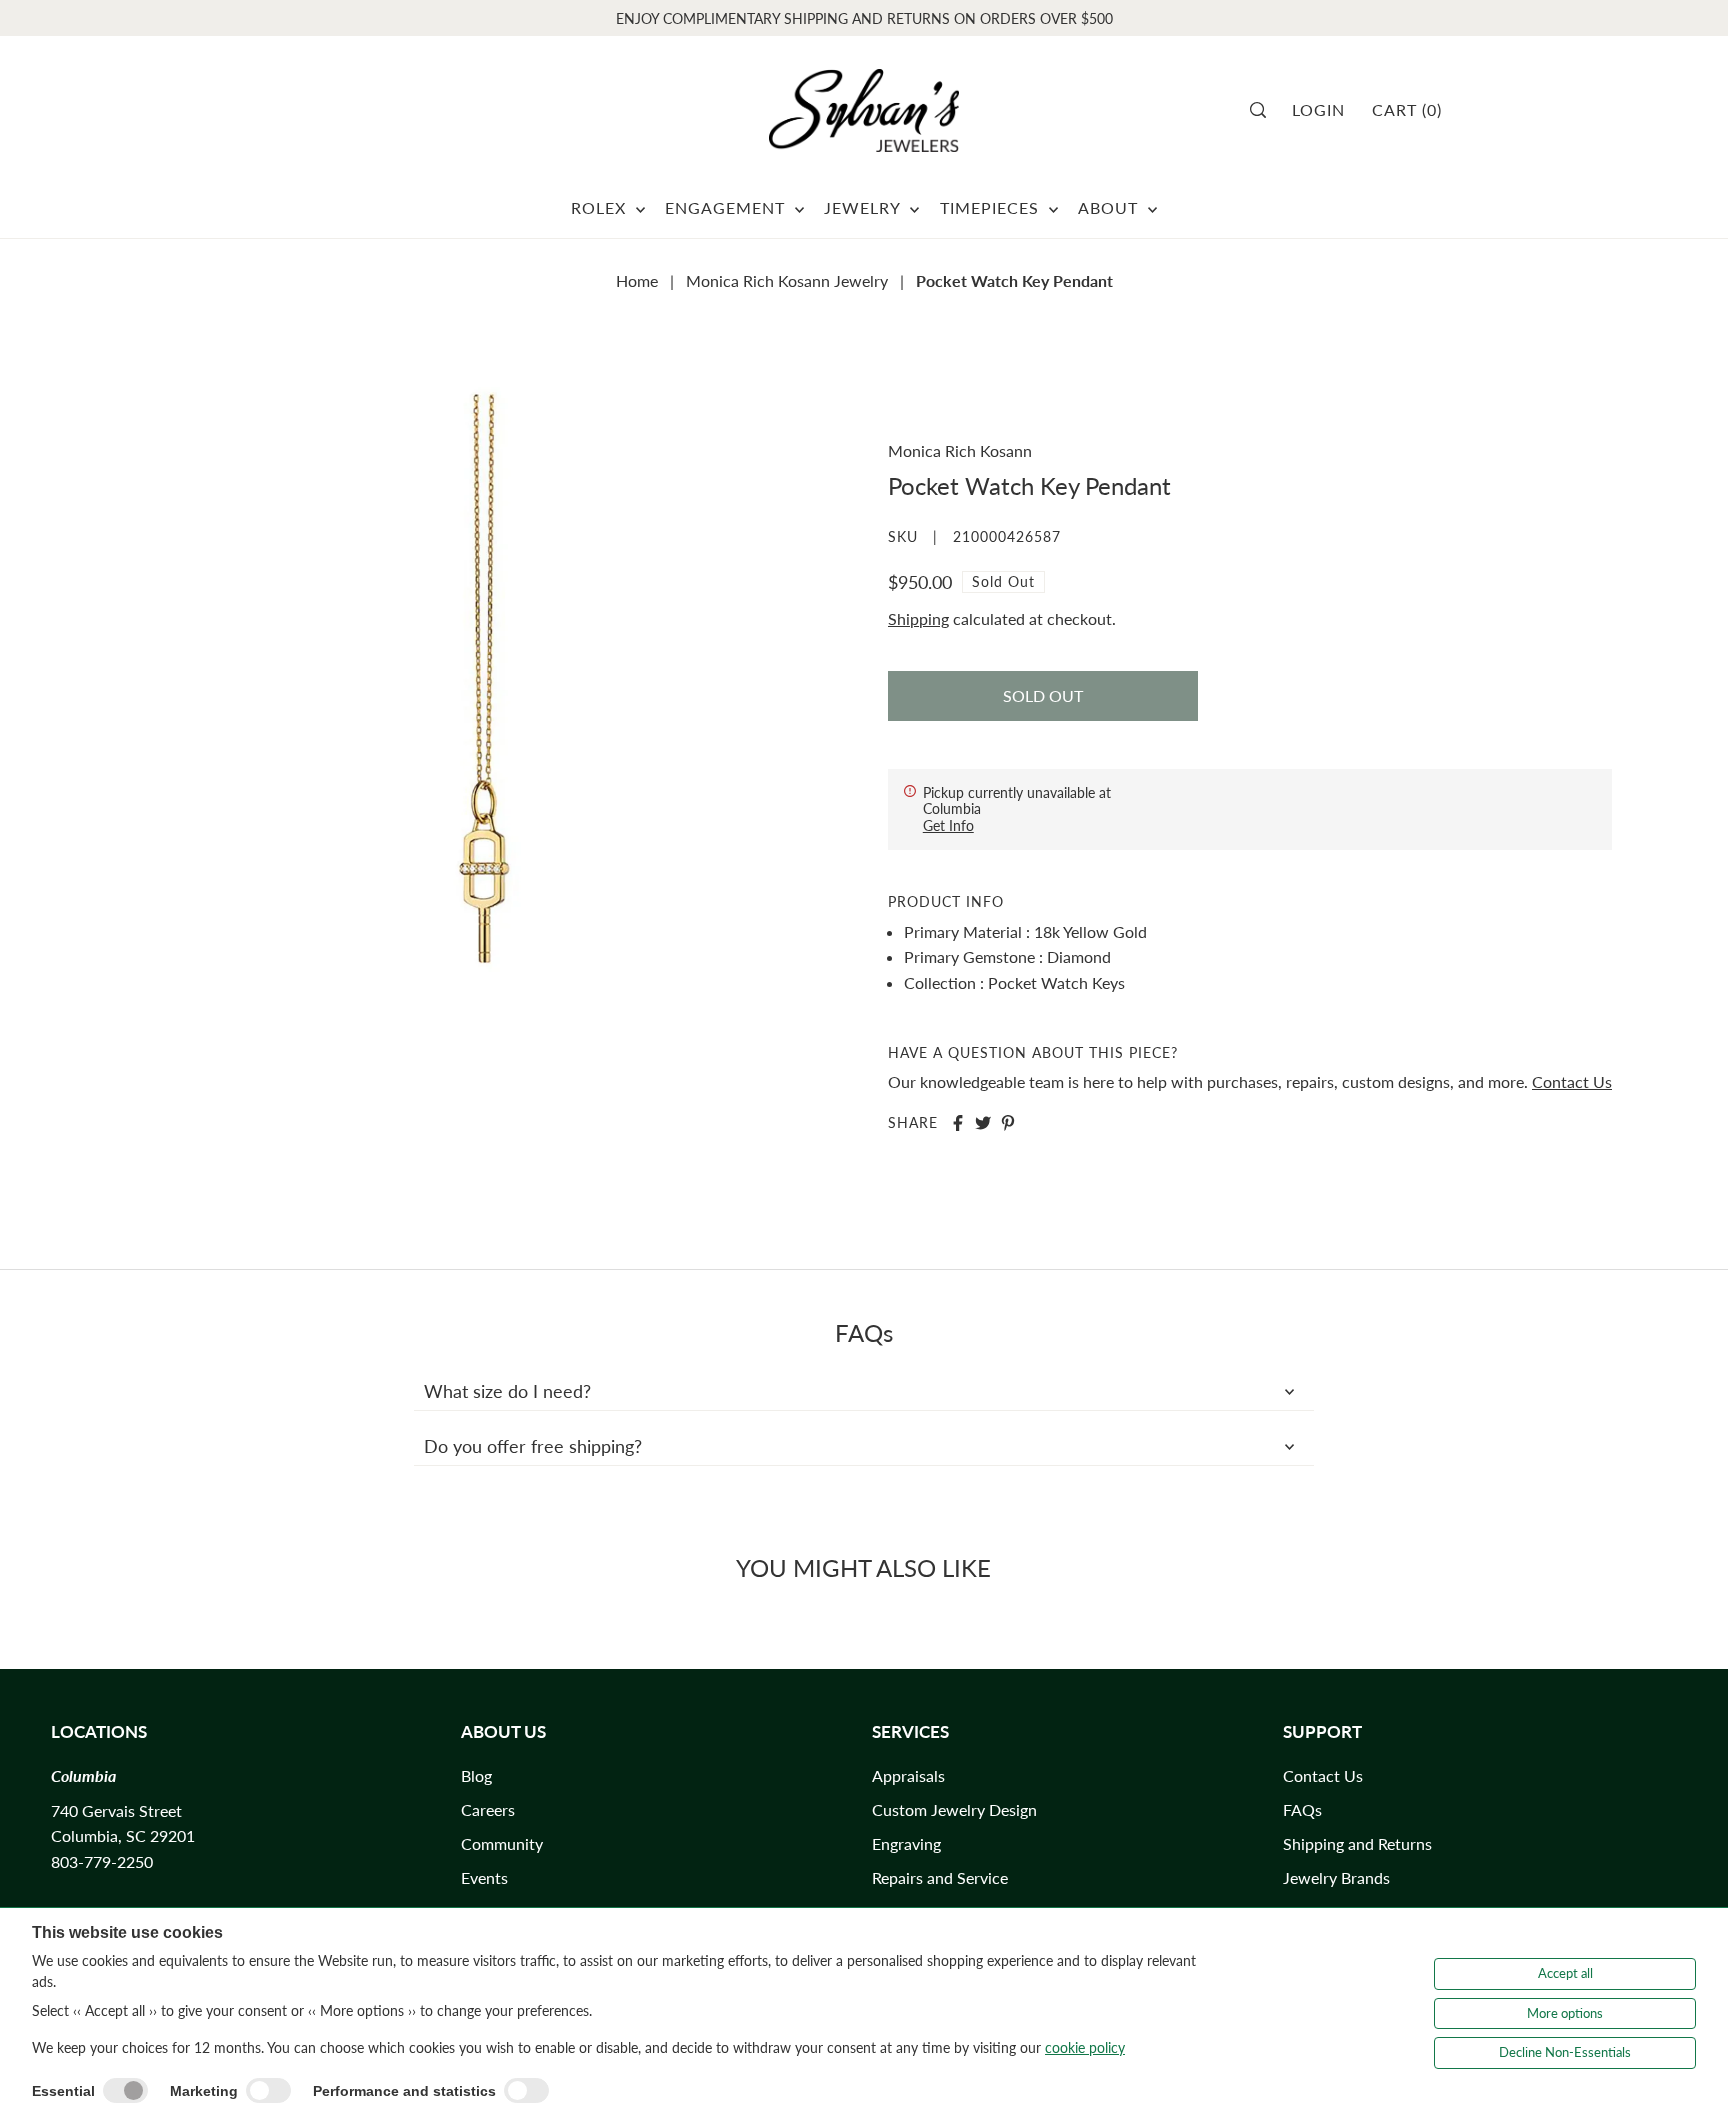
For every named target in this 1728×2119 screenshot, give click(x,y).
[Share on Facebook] (958, 1123)
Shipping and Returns (1357, 1843)
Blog (476, 1775)
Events (484, 1877)
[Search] (1264, 110)
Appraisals (908, 1775)
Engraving (906, 1843)
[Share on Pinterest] (1008, 1123)
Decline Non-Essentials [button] (1565, 2052)
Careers (488, 1809)
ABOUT (1110, 207)
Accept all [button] (1565, 1973)
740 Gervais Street (116, 1810)
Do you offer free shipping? (533, 1446)
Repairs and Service (940, 1877)
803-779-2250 (102, 1861)
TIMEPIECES (992, 207)
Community (502, 1843)
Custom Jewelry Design (954, 1809)
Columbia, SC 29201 (123, 1835)
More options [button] (1565, 2013)
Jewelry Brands (1336, 1877)
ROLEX (601, 207)
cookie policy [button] (1085, 2047)
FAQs (1302, 1809)
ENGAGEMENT (727, 207)
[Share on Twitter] (983, 1123)
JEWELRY (864, 207)
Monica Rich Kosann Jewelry (787, 280)
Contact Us (1572, 1081)
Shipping (918, 618)
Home (637, 280)
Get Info (948, 825)
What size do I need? (507, 1391)
